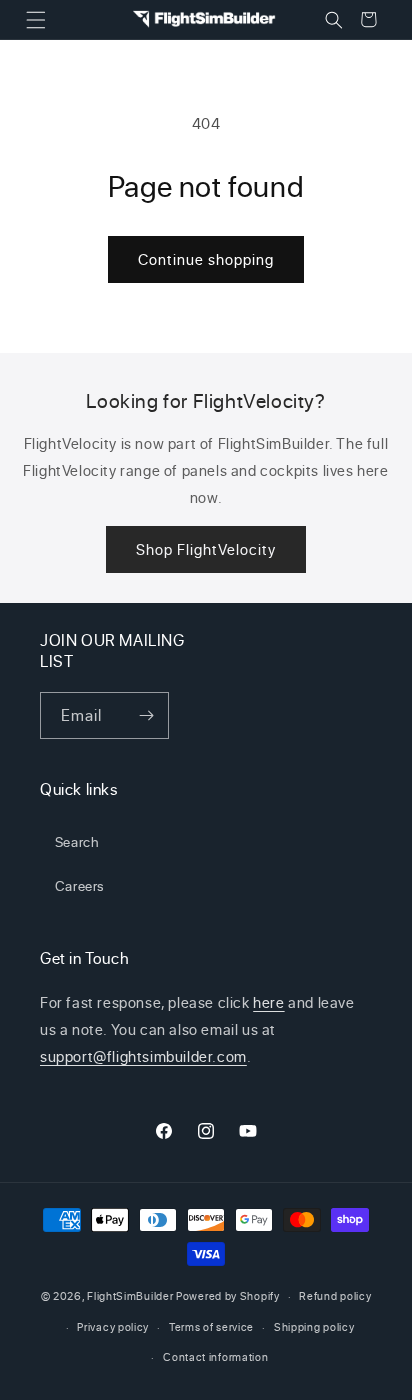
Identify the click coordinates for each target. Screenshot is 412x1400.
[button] (35, 19)
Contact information (215, 1357)
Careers (80, 885)
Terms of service (211, 1327)
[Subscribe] (146, 715)
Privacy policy (113, 1327)
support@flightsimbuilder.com (143, 1056)
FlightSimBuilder (130, 1296)
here (268, 1002)
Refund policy (335, 1296)
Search (77, 841)
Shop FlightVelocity (206, 549)
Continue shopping (206, 259)
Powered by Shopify (228, 1296)
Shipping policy (314, 1327)
